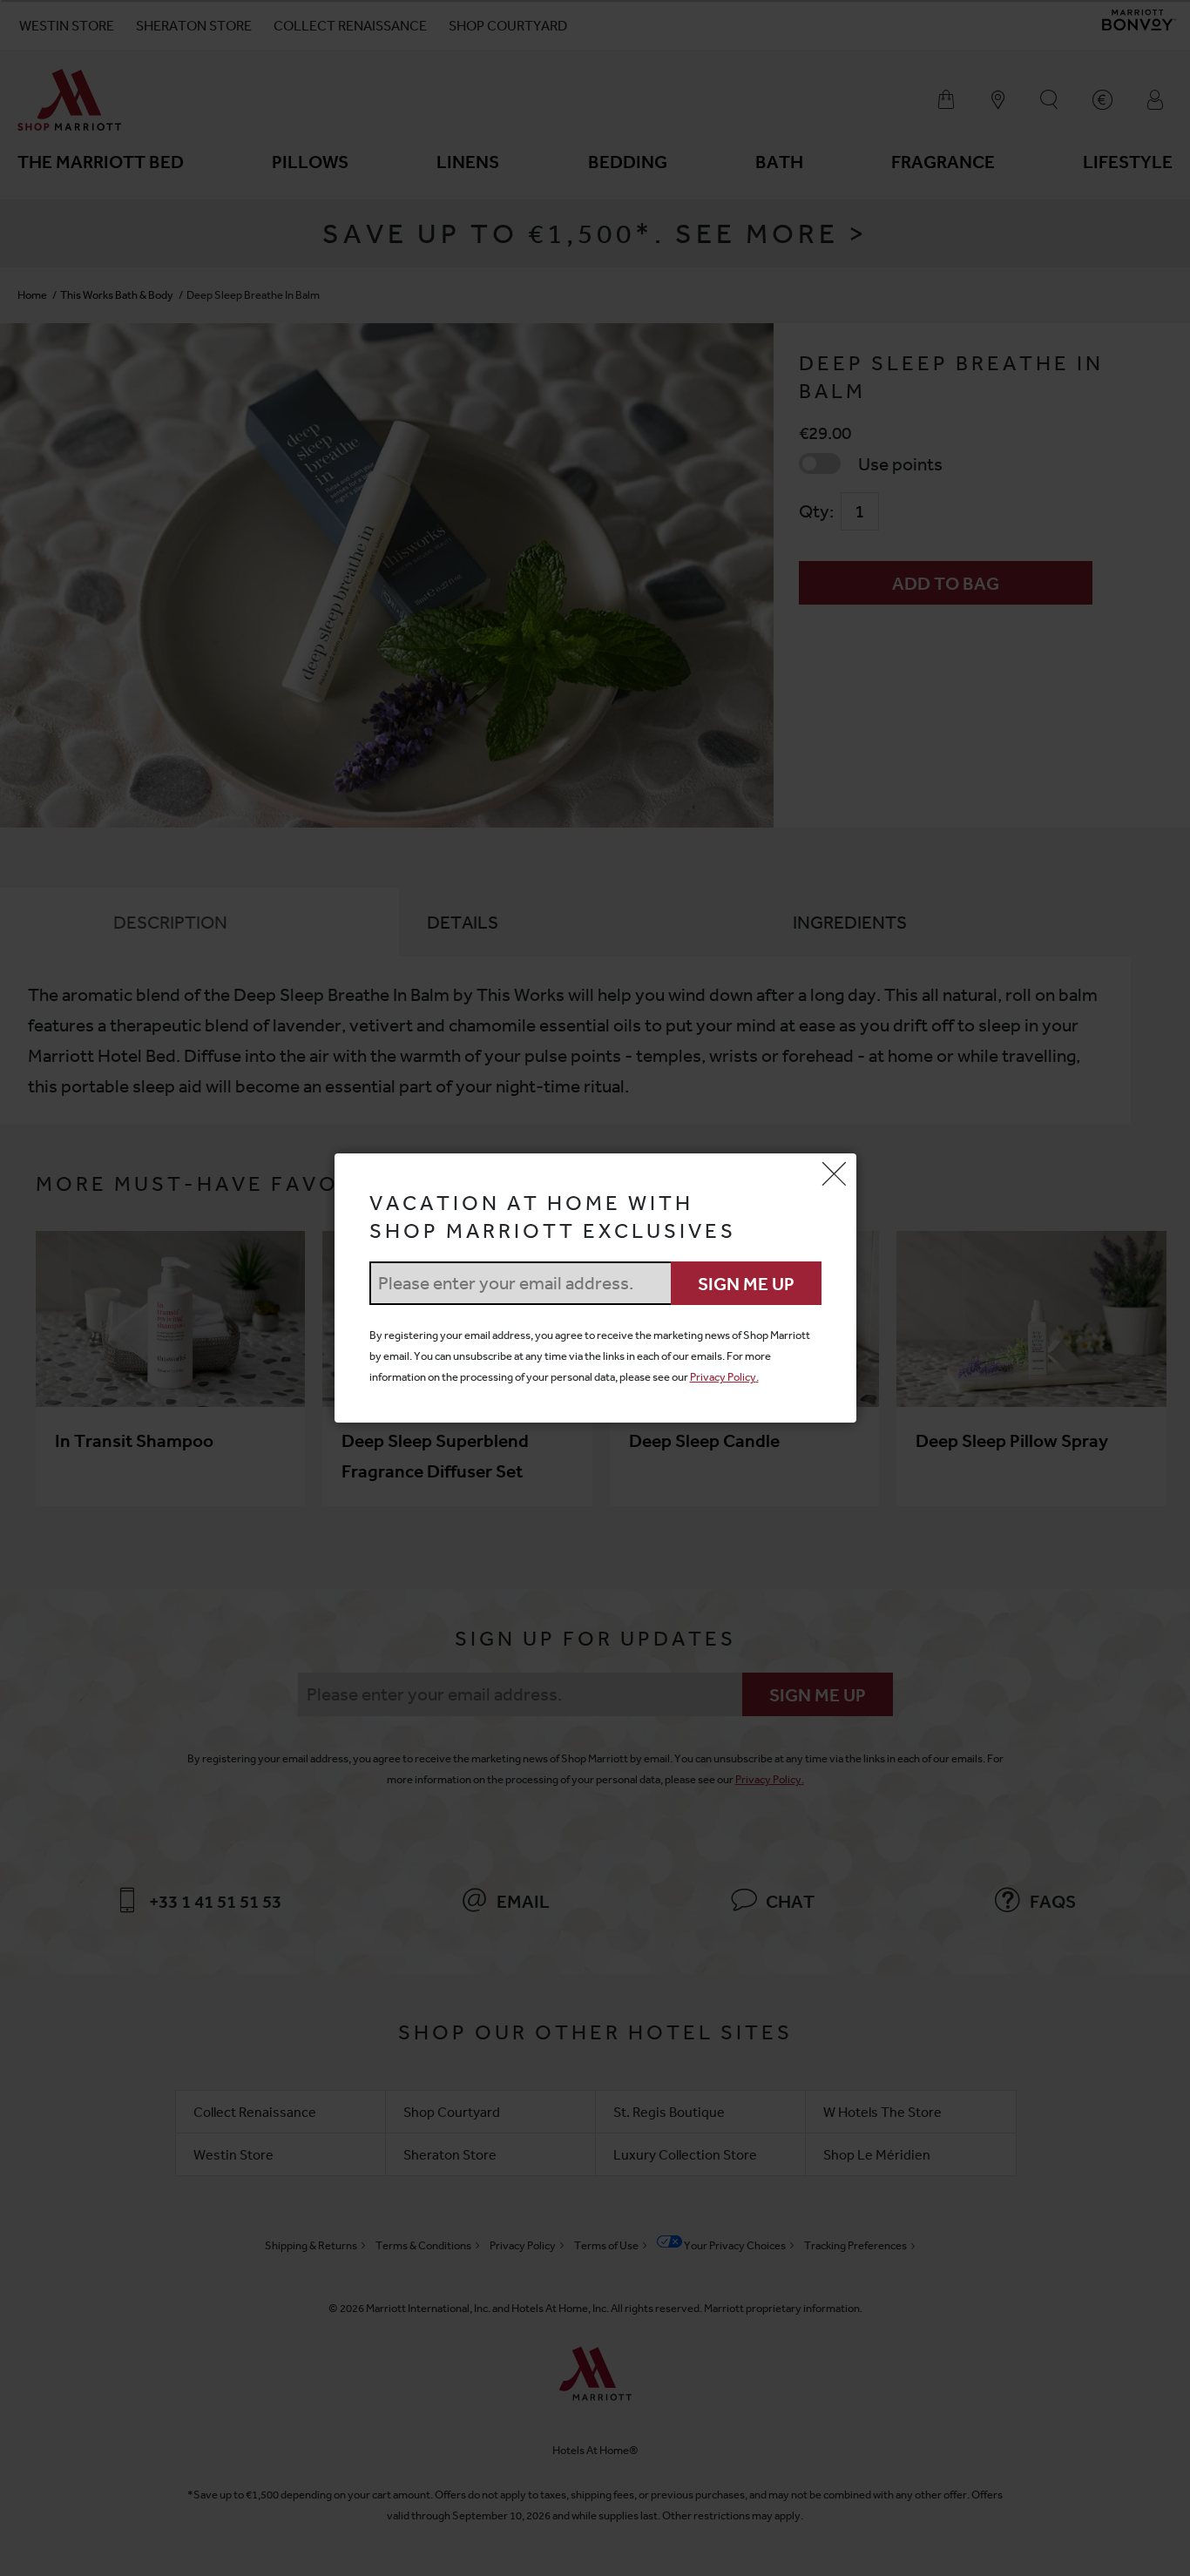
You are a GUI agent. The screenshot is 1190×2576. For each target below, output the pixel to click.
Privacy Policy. (724, 1377)
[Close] (835, 1175)
